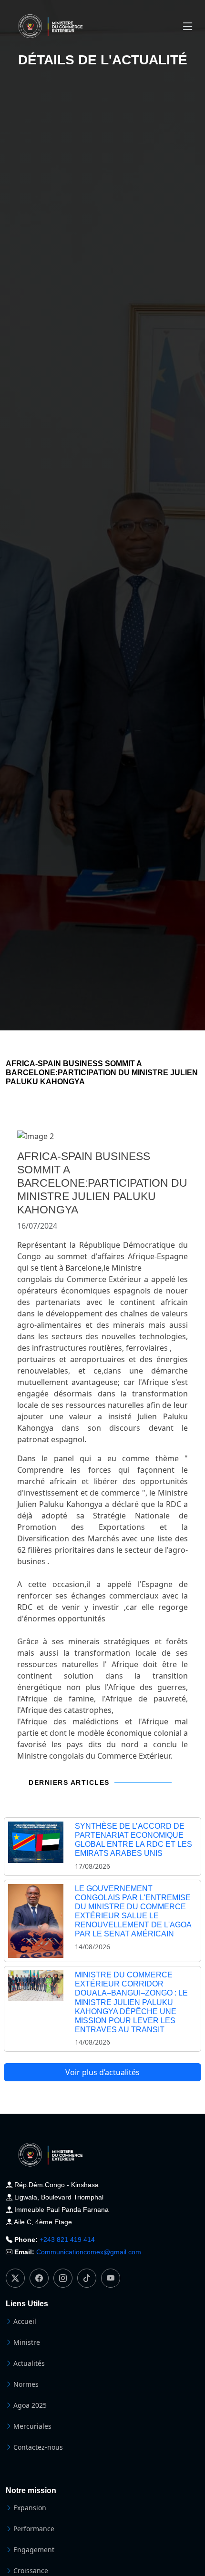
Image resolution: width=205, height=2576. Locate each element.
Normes (26, 2384)
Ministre (27, 2342)
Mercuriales (32, 2426)
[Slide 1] (94, 1129)
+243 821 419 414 (67, 2240)
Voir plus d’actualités (102, 2072)
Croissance (31, 2571)
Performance (34, 2529)
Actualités (29, 2363)
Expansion (30, 2508)
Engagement (34, 2550)
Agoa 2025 (30, 2405)
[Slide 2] (111, 1129)
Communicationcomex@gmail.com (89, 2252)
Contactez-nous (38, 2447)
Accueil (25, 2321)
